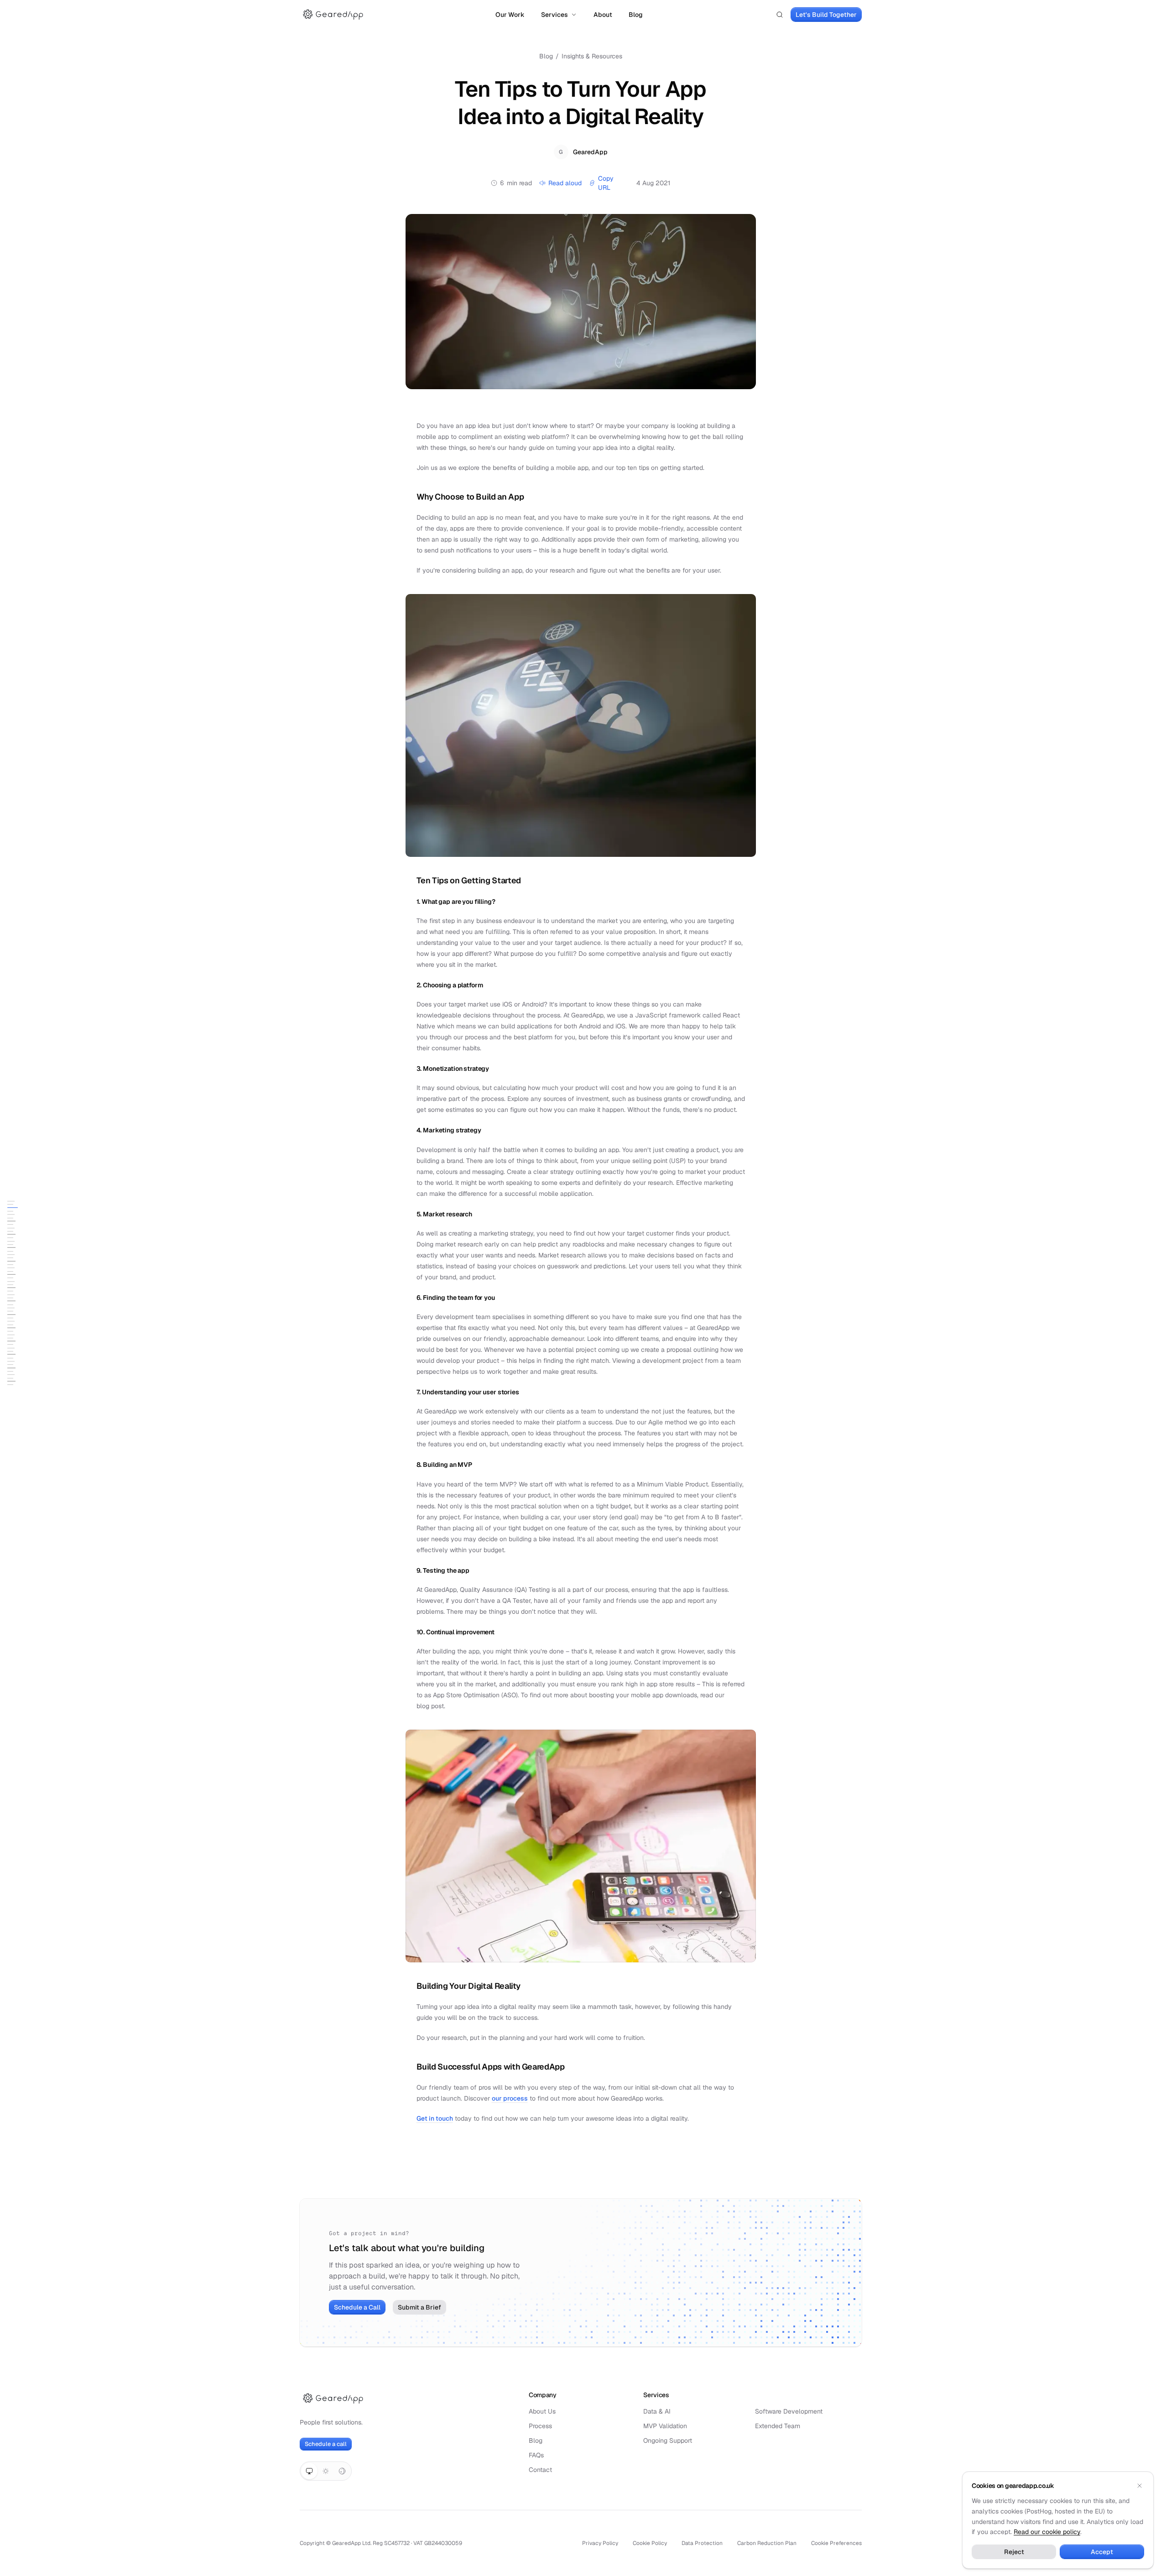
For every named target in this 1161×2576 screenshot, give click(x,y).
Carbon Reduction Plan (767, 2543)
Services (554, 15)
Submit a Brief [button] (419, 2307)
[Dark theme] (342, 2471)
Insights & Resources (592, 56)
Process (540, 2426)
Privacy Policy (600, 2543)
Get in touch (435, 2118)
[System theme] (309, 2471)
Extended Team (778, 2426)
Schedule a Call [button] (357, 2307)
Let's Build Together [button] (826, 15)
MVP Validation (665, 2426)
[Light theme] (326, 2471)
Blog (636, 15)
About (603, 15)
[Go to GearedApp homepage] (333, 15)
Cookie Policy (650, 2543)
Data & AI (657, 2411)
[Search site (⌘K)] (780, 15)
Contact (540, 2470)
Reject (1014, 2552)
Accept (1102, 2552)
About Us (542, 2411)
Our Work (510, 15)
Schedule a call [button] (326, 2444)
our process (510, 2098)
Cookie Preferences (836, 2543)
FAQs (536, 2455)
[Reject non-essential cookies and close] (1140, 2486)
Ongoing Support (668, 2440)
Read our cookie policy (1047, 2532)
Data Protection (702, 2543)
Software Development (789, 2411)
